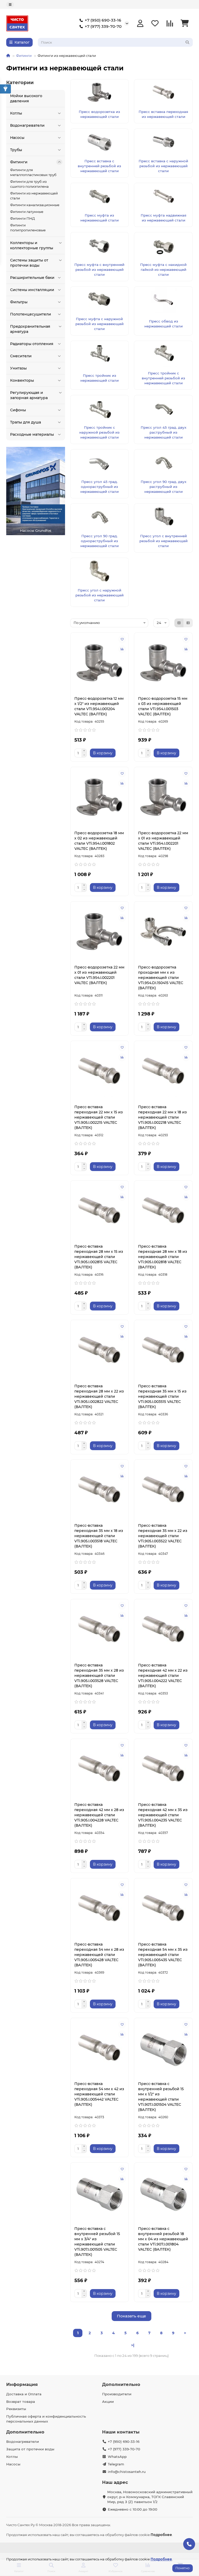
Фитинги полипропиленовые (28, 228)
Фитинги (24, 56)
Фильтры (19, 302)
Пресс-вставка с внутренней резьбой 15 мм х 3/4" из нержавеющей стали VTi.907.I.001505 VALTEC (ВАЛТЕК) (97, 2242)
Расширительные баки (32, 278)
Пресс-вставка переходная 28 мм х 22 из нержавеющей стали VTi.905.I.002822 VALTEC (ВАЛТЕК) (99, 1396)
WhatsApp (117, 2457)
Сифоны (18, 410)
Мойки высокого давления (26, 98)
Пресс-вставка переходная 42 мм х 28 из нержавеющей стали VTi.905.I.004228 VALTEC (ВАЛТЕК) (99, 1815)
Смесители (21, 356)
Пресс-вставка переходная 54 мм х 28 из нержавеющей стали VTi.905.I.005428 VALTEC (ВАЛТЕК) (99, 1955)
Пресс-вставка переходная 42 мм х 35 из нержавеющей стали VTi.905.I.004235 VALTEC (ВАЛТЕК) (163, 1815)
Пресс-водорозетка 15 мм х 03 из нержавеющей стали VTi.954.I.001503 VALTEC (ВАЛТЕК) (163, 706)
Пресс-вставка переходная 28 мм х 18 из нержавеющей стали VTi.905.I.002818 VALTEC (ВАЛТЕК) (163, 1257)
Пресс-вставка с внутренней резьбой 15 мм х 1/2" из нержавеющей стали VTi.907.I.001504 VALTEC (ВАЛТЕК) (161, 2097)
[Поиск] (187, 42)
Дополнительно (121, 2384)
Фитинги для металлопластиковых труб (33, 172)
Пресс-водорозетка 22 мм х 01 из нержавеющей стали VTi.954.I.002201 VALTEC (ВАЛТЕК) (163, 841)
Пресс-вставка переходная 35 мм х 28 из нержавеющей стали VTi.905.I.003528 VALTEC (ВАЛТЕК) (99, 1676)
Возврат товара (21, 2402)
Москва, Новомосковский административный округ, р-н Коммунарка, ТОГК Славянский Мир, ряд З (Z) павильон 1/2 (150, 2497)
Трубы (16, 150)
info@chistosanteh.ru (127, 2472)
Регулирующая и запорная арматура (29, 395)
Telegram (116, 2464)
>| (133, 2345)
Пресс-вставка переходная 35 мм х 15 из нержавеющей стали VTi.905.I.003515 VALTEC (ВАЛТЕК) (162, 1396)
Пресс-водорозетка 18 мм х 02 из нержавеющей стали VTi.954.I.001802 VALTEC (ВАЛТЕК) (99, 841)
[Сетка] (179, 623)
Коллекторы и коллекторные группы (32, 245)
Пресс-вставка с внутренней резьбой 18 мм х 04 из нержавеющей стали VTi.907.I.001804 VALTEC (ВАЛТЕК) (163, 2239)
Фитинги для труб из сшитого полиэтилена (29, 184)
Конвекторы (22, 380)
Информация (22, 2384)
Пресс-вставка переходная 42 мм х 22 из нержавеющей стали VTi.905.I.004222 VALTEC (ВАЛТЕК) (163, 1676)
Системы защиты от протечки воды (29, 263)
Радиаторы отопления (32, 344)
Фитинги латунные (27, 212)
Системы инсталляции (32, 290)
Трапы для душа (26, 422)
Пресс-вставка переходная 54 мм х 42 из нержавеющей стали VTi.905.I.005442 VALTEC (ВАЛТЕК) (99, 2094)
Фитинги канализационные (35, 205)
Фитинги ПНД (23, 218)
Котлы (16, 113)
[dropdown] (10, 5)
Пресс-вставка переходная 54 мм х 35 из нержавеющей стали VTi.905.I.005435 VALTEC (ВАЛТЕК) (163, 1955)
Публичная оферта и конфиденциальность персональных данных (46, 2419)
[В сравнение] (122, 649)
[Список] (188, 623)
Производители (117, 2394)
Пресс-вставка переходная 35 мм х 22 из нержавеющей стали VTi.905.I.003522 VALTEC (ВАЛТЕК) (163, 1536)
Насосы (17, 138)
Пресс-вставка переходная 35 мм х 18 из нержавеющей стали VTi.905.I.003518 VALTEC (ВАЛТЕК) (99, 1536)
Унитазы (18, 368)
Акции (108, 2402)
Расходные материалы (32, 434)
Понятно (183, 2568)
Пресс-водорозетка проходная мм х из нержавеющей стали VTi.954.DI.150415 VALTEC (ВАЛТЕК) (161, 978)
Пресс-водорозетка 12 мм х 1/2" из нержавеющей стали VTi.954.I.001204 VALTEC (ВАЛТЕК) (99, 706)
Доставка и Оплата (24, 2394)
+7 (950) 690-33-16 (103, 20)
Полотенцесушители (31, 314)
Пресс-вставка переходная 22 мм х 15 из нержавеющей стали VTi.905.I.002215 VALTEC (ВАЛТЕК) (99, 1117)
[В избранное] (122, 639)
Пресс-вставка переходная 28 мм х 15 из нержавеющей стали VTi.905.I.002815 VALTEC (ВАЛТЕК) (99, 1257)
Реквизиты (16, 2409)
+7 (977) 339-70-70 (103, 26)
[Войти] (140, 23)
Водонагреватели (27, 125)
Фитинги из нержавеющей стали (34, 196)
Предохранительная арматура (30, 329)
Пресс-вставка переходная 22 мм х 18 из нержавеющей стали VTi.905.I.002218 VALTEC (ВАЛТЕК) (162, 1117)
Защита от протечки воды (30, 2449)
